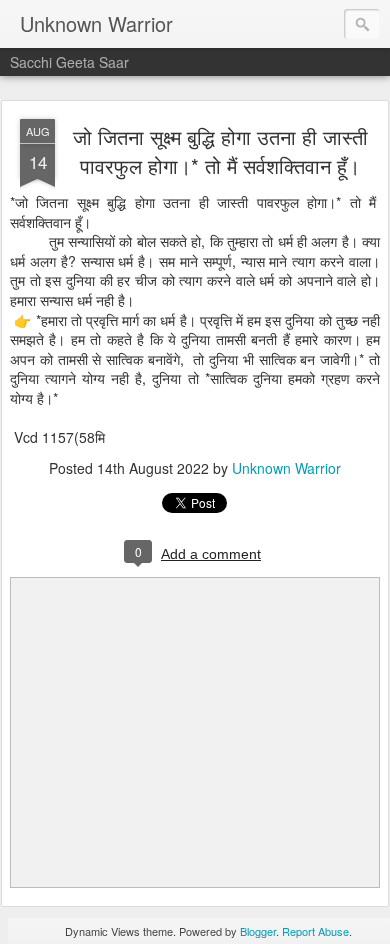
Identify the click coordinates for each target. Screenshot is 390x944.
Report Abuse (315, 931)
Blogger (258, 931)
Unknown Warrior (286, 468)
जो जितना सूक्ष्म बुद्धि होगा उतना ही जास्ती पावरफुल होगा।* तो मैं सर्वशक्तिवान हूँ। (220, 151)
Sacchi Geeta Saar (69, 62)
